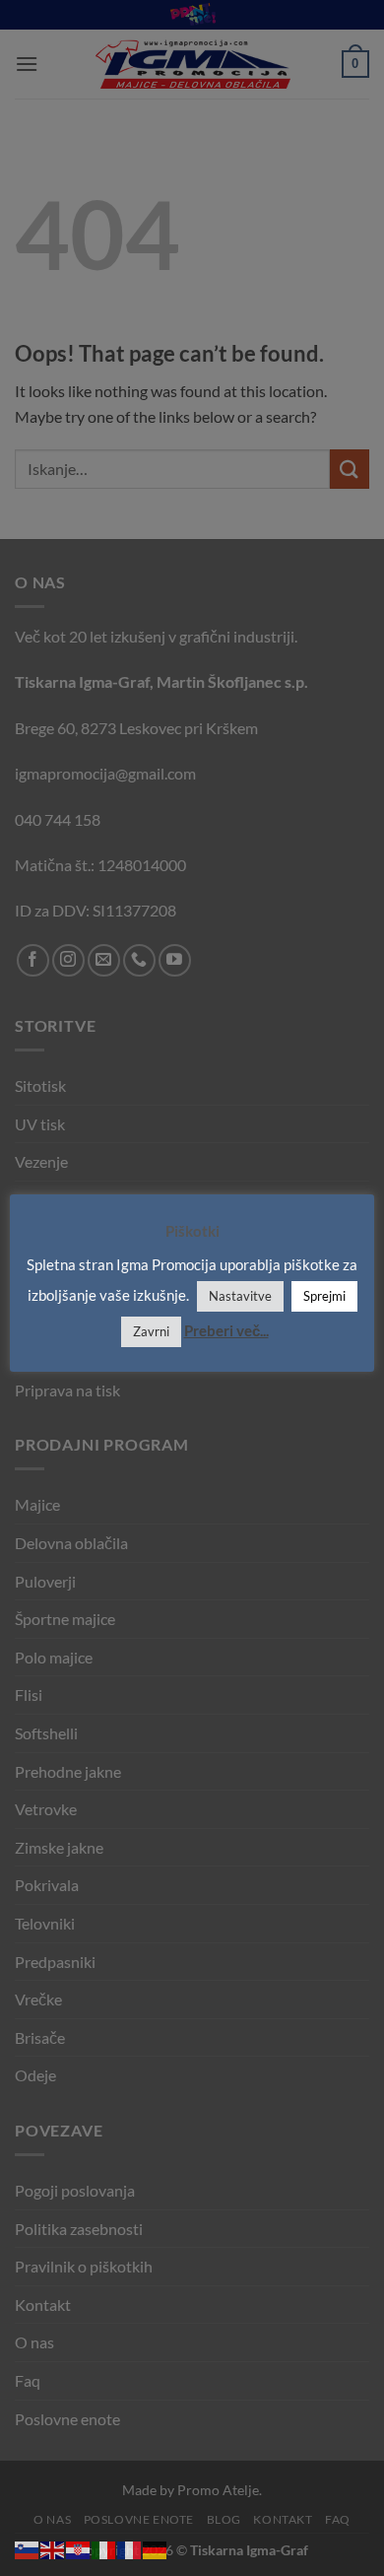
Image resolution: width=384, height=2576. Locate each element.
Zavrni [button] (151, 1331)
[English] (53, 2548)
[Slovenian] (28, 2548)
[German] (156, 2548)
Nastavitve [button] (240, 1296)
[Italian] (104, 2548)
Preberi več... (226, 1330)
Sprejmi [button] (324, 1296)
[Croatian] (79, 2548)
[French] (130, 2548)
